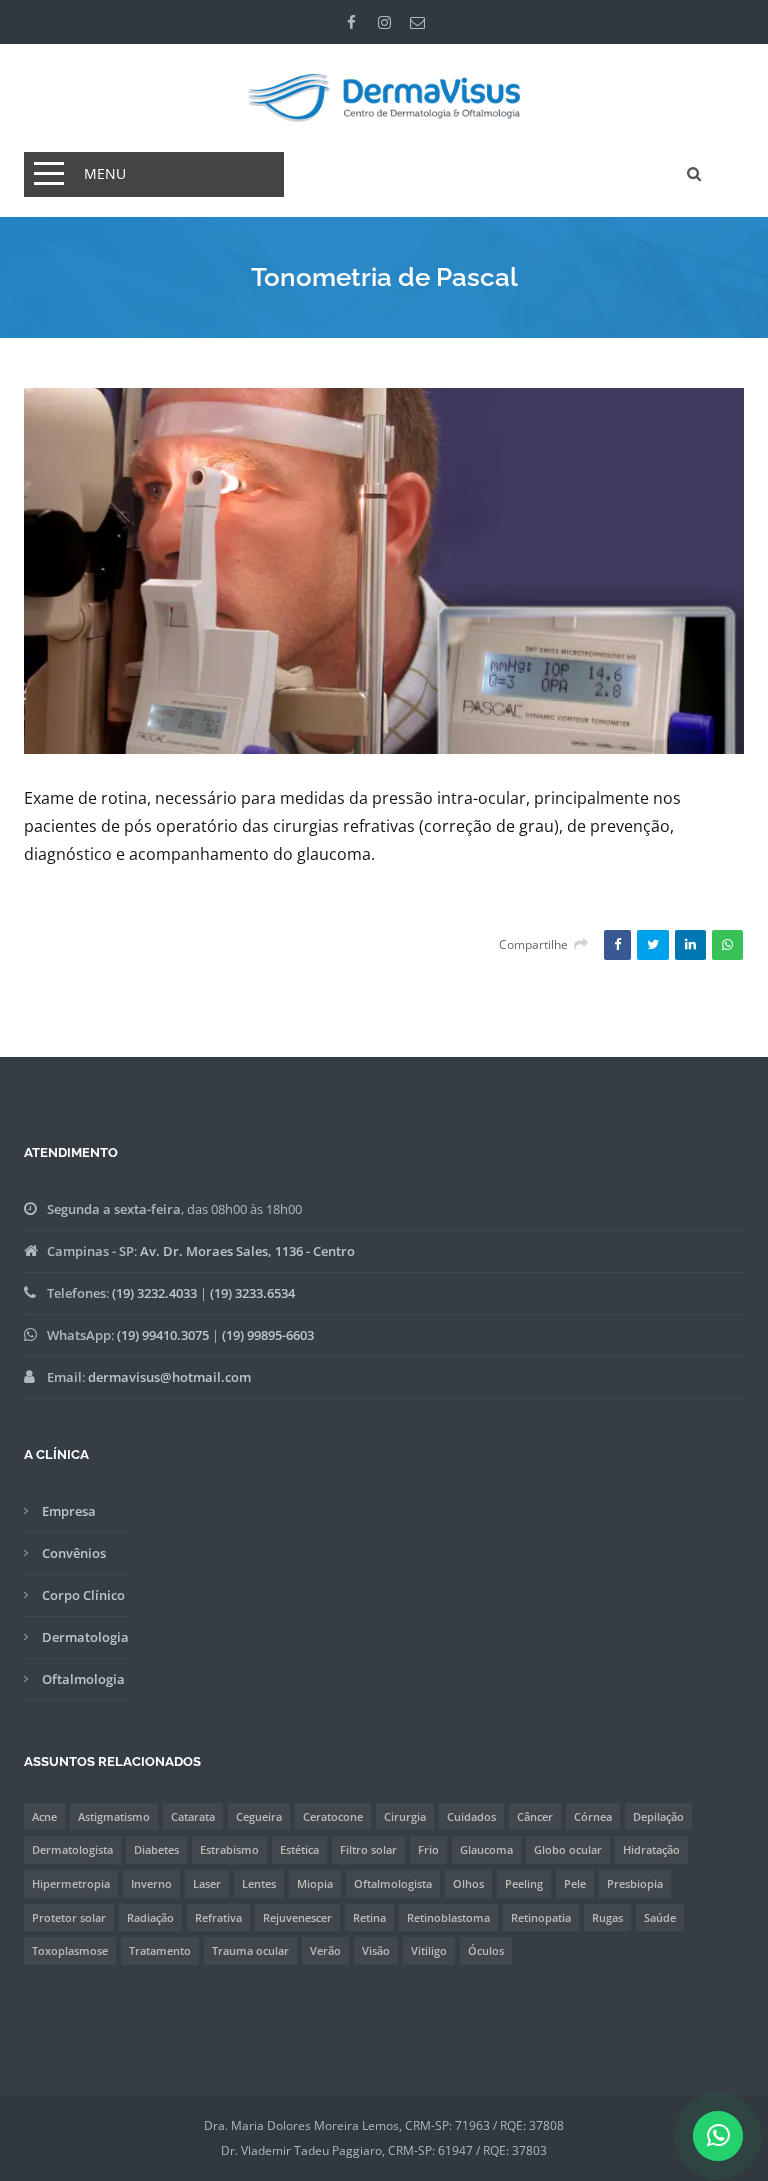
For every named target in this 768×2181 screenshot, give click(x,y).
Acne (44, 1816)
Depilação (658, 1816)
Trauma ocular (250, 1950)
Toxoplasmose (70, 1950)
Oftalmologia (83, 1679)
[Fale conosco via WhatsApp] (718, 2139)
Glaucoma (486, 1849)
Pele (575, 1883)
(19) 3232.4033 (154, 1293)
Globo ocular (568, 1849)
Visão (376, 1950)
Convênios (74, 1553)
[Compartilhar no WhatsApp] (727, 945)
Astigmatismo (114, 1816)
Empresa (69, 1511)
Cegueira (259, 1816)
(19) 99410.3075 (163, 1335)
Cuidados (471, 1816)
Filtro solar (368, 1849)
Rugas (607, 1917)
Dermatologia (85, 1637)
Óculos (486, 1950)
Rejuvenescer (297, 1917)
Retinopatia (541, 1917)
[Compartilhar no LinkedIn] (690, 945)
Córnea (593, 1816)
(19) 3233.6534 (252, 1293)
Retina (369, 1917)
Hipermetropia (71, 1883)
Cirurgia (405, 1816)
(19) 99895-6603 (268, 1335)
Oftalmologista (393, 1883)
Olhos (468, 1883)
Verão (325, 1950)
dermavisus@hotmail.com (169, 1377)
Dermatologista (72, 1849)
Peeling (524, 1883)
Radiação (150, 1917)
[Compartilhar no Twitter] (653, 945)
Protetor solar (69, 1917)
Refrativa (218, 1917)
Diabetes (156, 1849)
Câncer (535, 1816)
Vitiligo (429, 1950)
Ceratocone (333, 1816)
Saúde (660, 1917)
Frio (428, 1849)
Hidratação (651, 1849)
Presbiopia (635, 1883)
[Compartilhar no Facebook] (617, 945)
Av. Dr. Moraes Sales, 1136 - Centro (247, 1251)
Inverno (151, 1883)
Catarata (193, 1816)
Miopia (315, 1883)
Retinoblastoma (448, 1917)
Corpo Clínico (83, 1595)
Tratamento (160, 1950)
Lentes (259, 1883)
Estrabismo (229, 1849)
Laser (207, 1883)
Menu (105, 173)
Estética (299, 1849)
